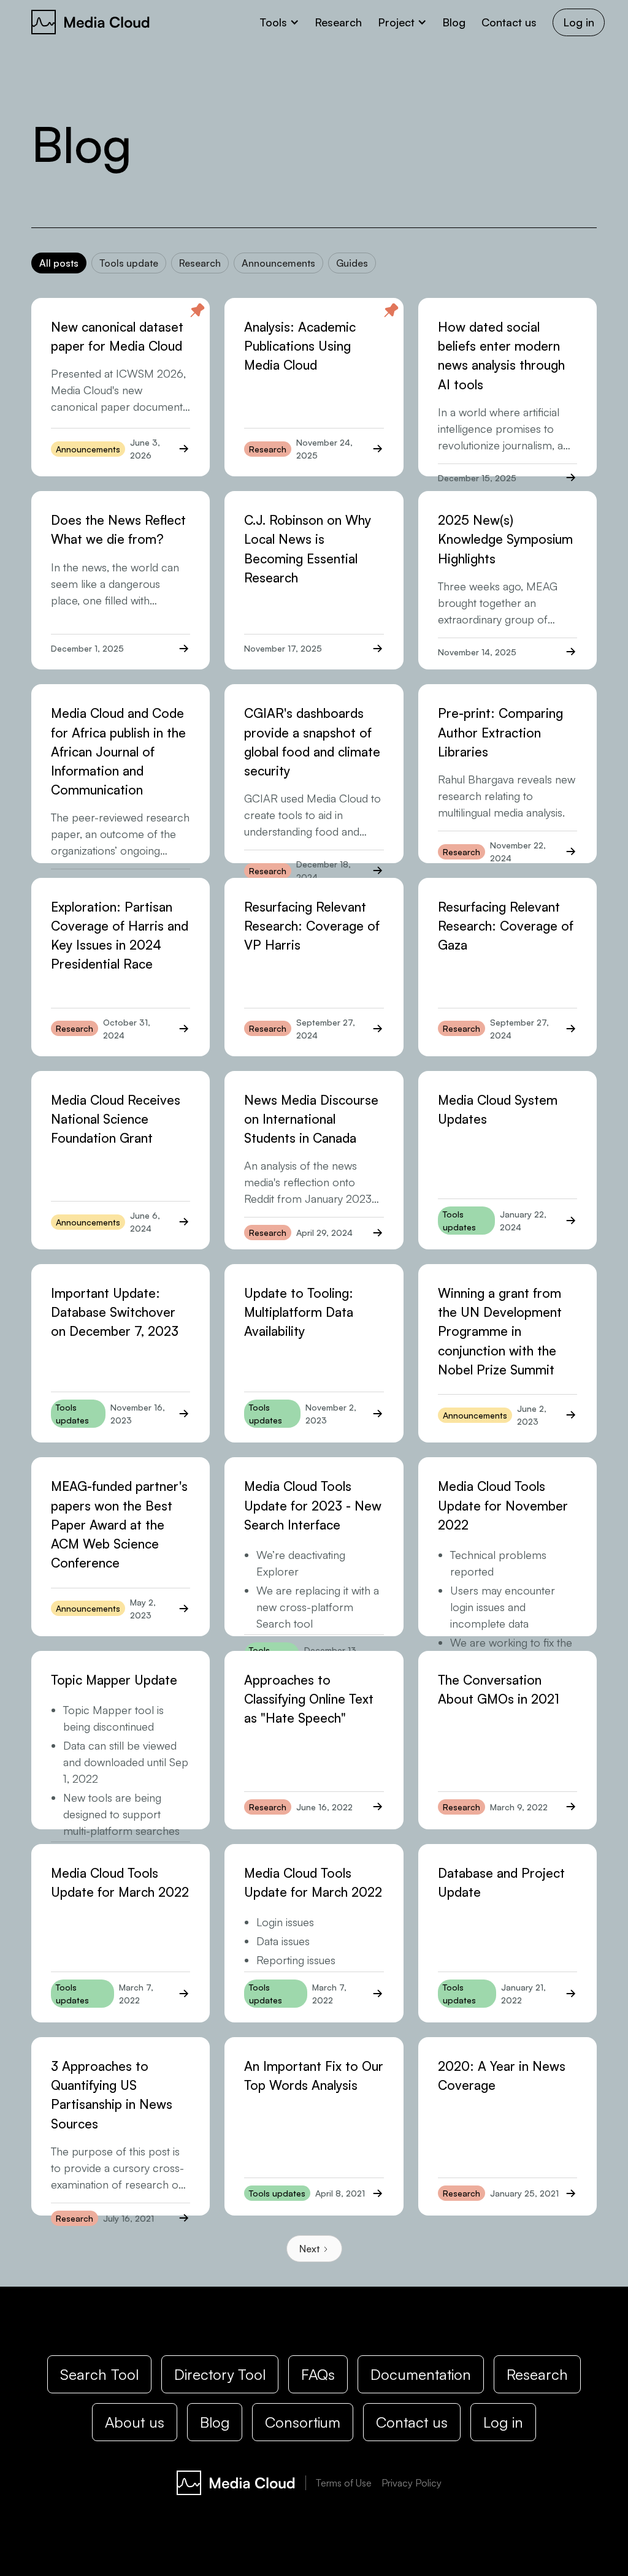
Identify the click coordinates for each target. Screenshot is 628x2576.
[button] (279, 22)
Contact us (509, 22)
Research (338, 22)
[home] (91, 22)
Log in (579, 22)
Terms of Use (344, 2483)
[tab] (59, 263)
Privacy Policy (412, 2483)
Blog (454, 22)
